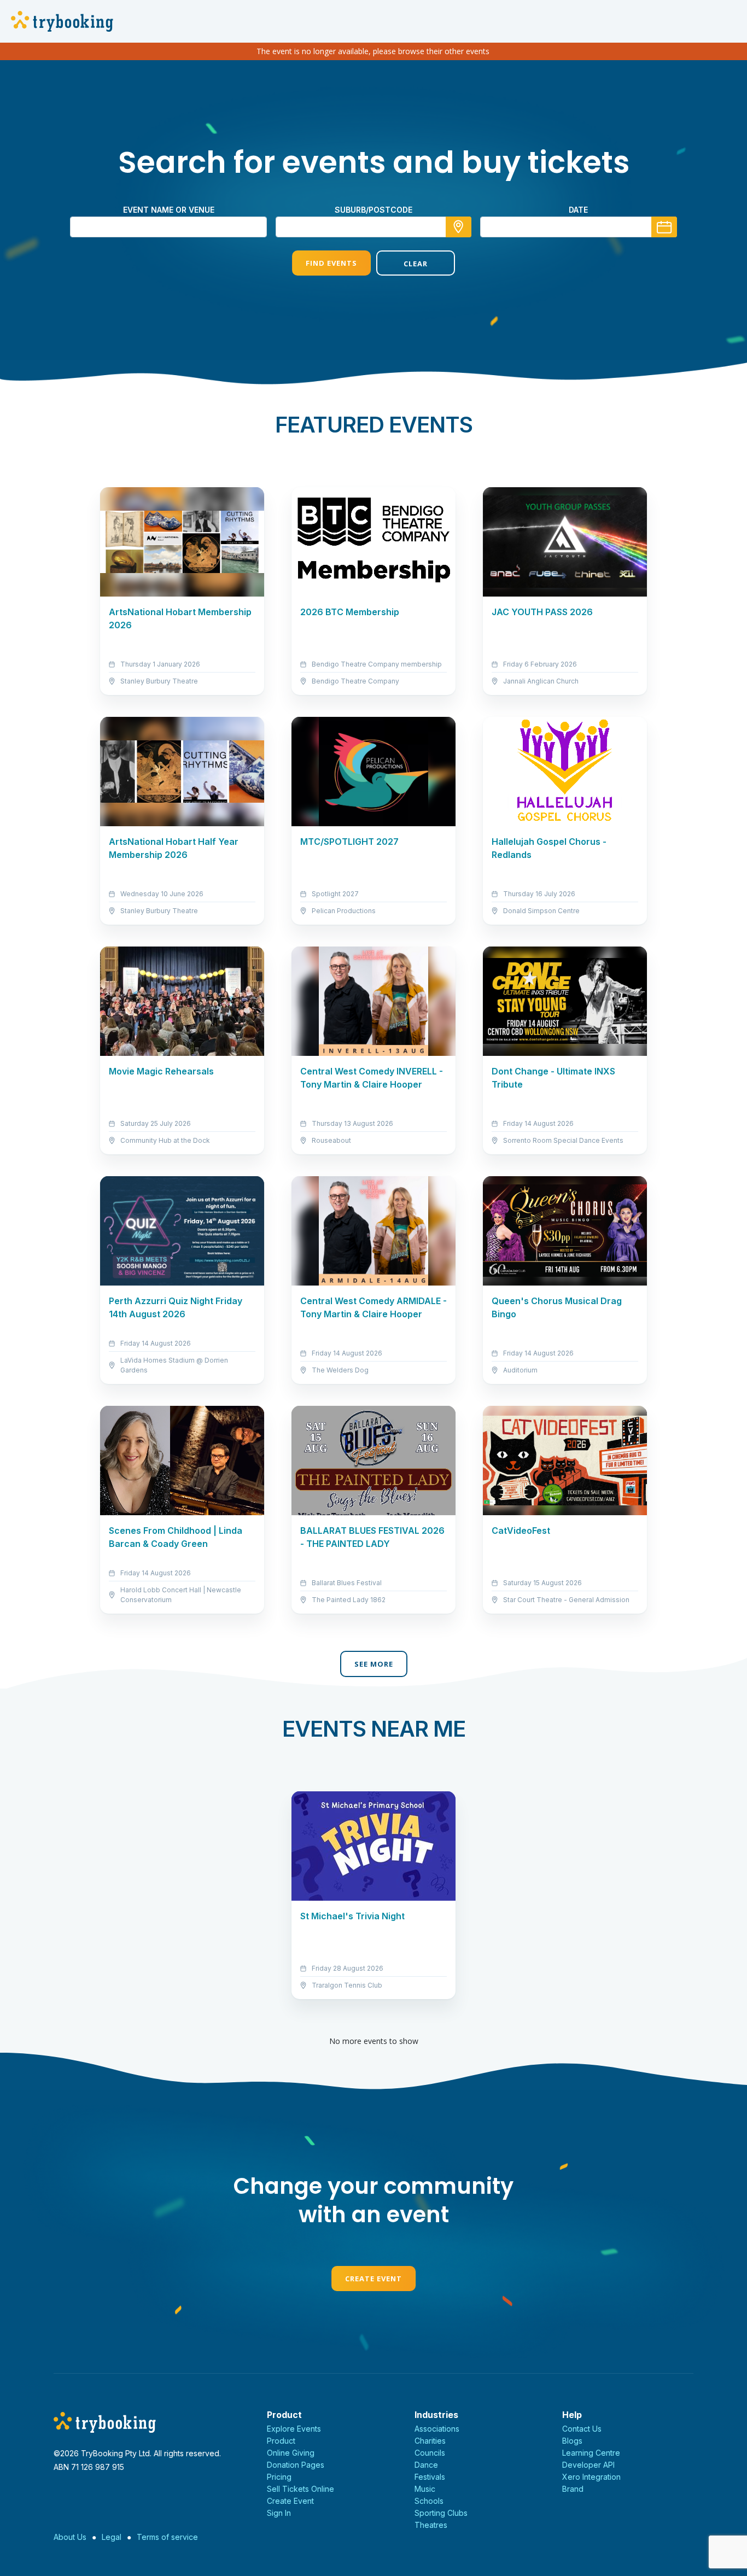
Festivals (430, 2477)
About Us (70, 2537)
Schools (429, 2501)
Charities (430, 2441)
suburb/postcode (373, 210)
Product (281, 2441)
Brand (573, 2489)
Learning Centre (591, 2453)
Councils (430, 2453)
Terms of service (167, 2537)
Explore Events (294, 2429)
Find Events (331, 263)
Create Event (373, 2279)
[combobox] (373, 227)
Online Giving (291, 2453)
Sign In (279, 2513)
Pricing (279, 2477)
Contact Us (582, 2429)
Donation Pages (296, 2465)
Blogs (572, 2441)
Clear (416, 264)
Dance (426, 2465)
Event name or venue (169, 210)
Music (425, 2489)
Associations (437, 2429)
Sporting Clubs (441, 2513)
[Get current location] (459, 227)
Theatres (431, 2525)
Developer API (588, 2465)
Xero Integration (591, 2477)
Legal (112, 2537)
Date (578, 210)
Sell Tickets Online (300, 2489)
